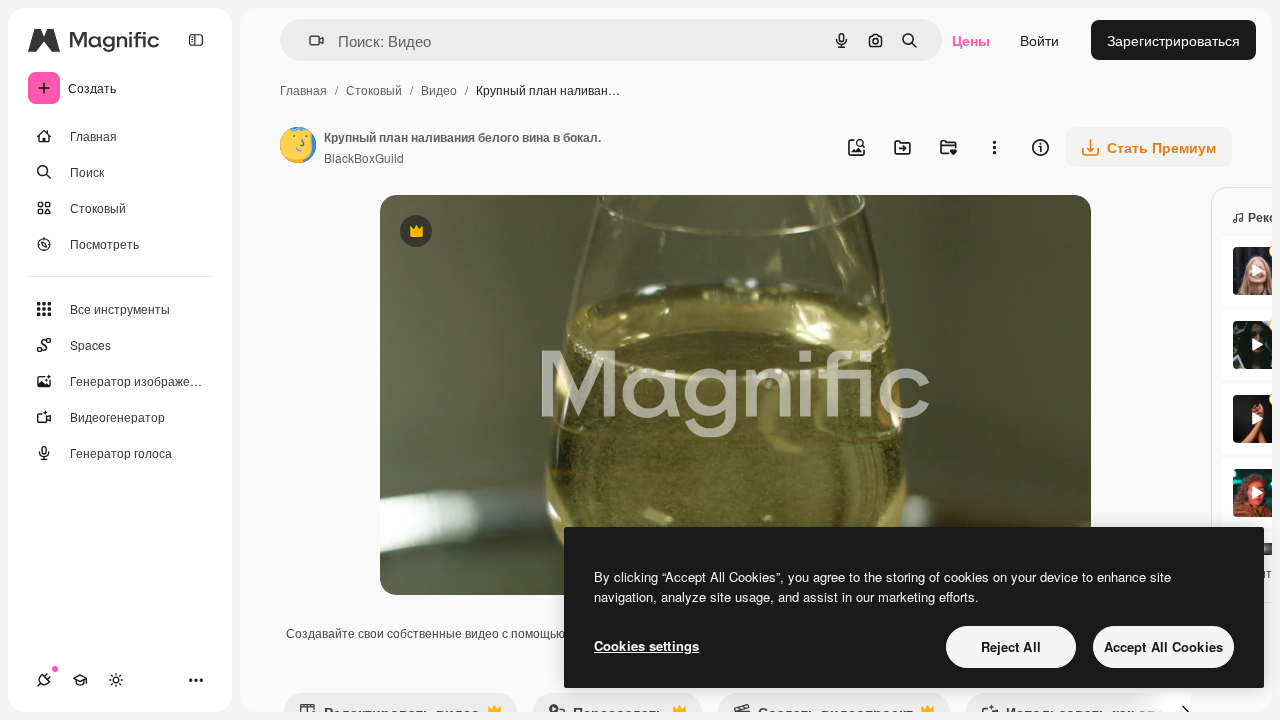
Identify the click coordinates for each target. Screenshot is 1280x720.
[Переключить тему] (116, 680)
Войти (1039, 40)
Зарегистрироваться (1173, 40)
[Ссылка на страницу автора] (298, 147)
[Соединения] (44, 680)
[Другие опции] (994, 147)
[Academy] (80, 680)
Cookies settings (646, 645)
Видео (439, 89)
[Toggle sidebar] (196, 40)
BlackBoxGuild (364, 157)
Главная (303, 89)
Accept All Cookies (1163, 646)
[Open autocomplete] (308, 40)
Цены (971, 40)
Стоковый (374, 89)
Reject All (1011, 646)
